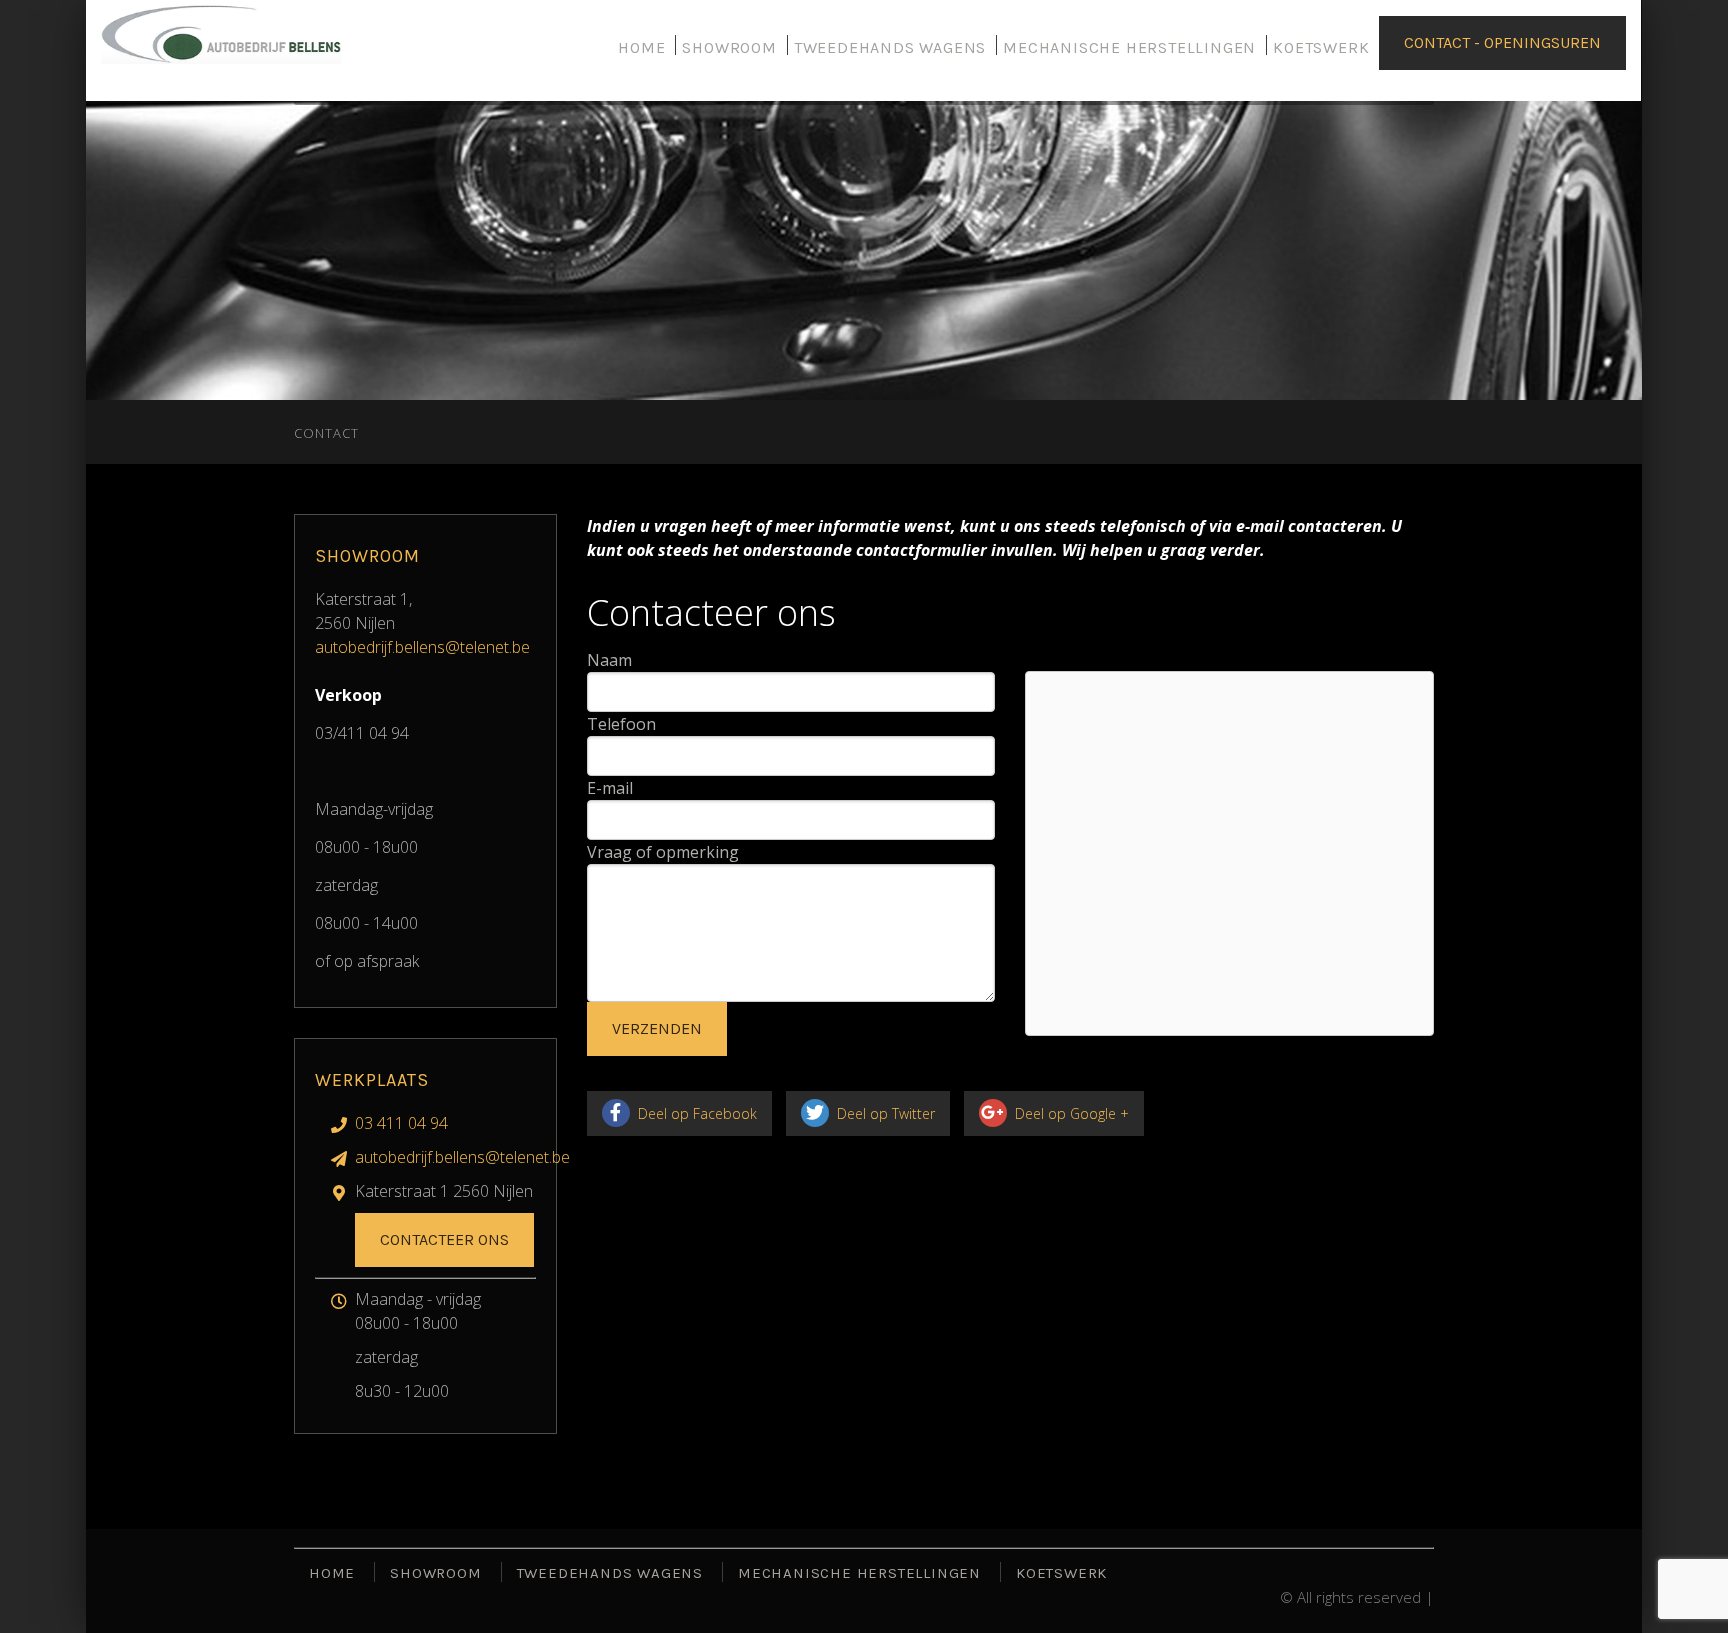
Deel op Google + (1070, 1113)
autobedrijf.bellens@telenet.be (422, 647)
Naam (609, 660)
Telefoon (621, 724)
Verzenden (657, 1028)
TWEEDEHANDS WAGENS (890, 47)
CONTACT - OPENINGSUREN (1502, 42)
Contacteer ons (444, 1239)
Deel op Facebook (695, 1113)
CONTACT (326, 433)
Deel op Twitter (884, 1113)
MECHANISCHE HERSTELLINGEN (1129, 47)
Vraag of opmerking (663, 852)
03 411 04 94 (401, 1123)
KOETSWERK (1321, 47)
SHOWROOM (729, 47)
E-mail (610, 788)
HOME (641, 47)
